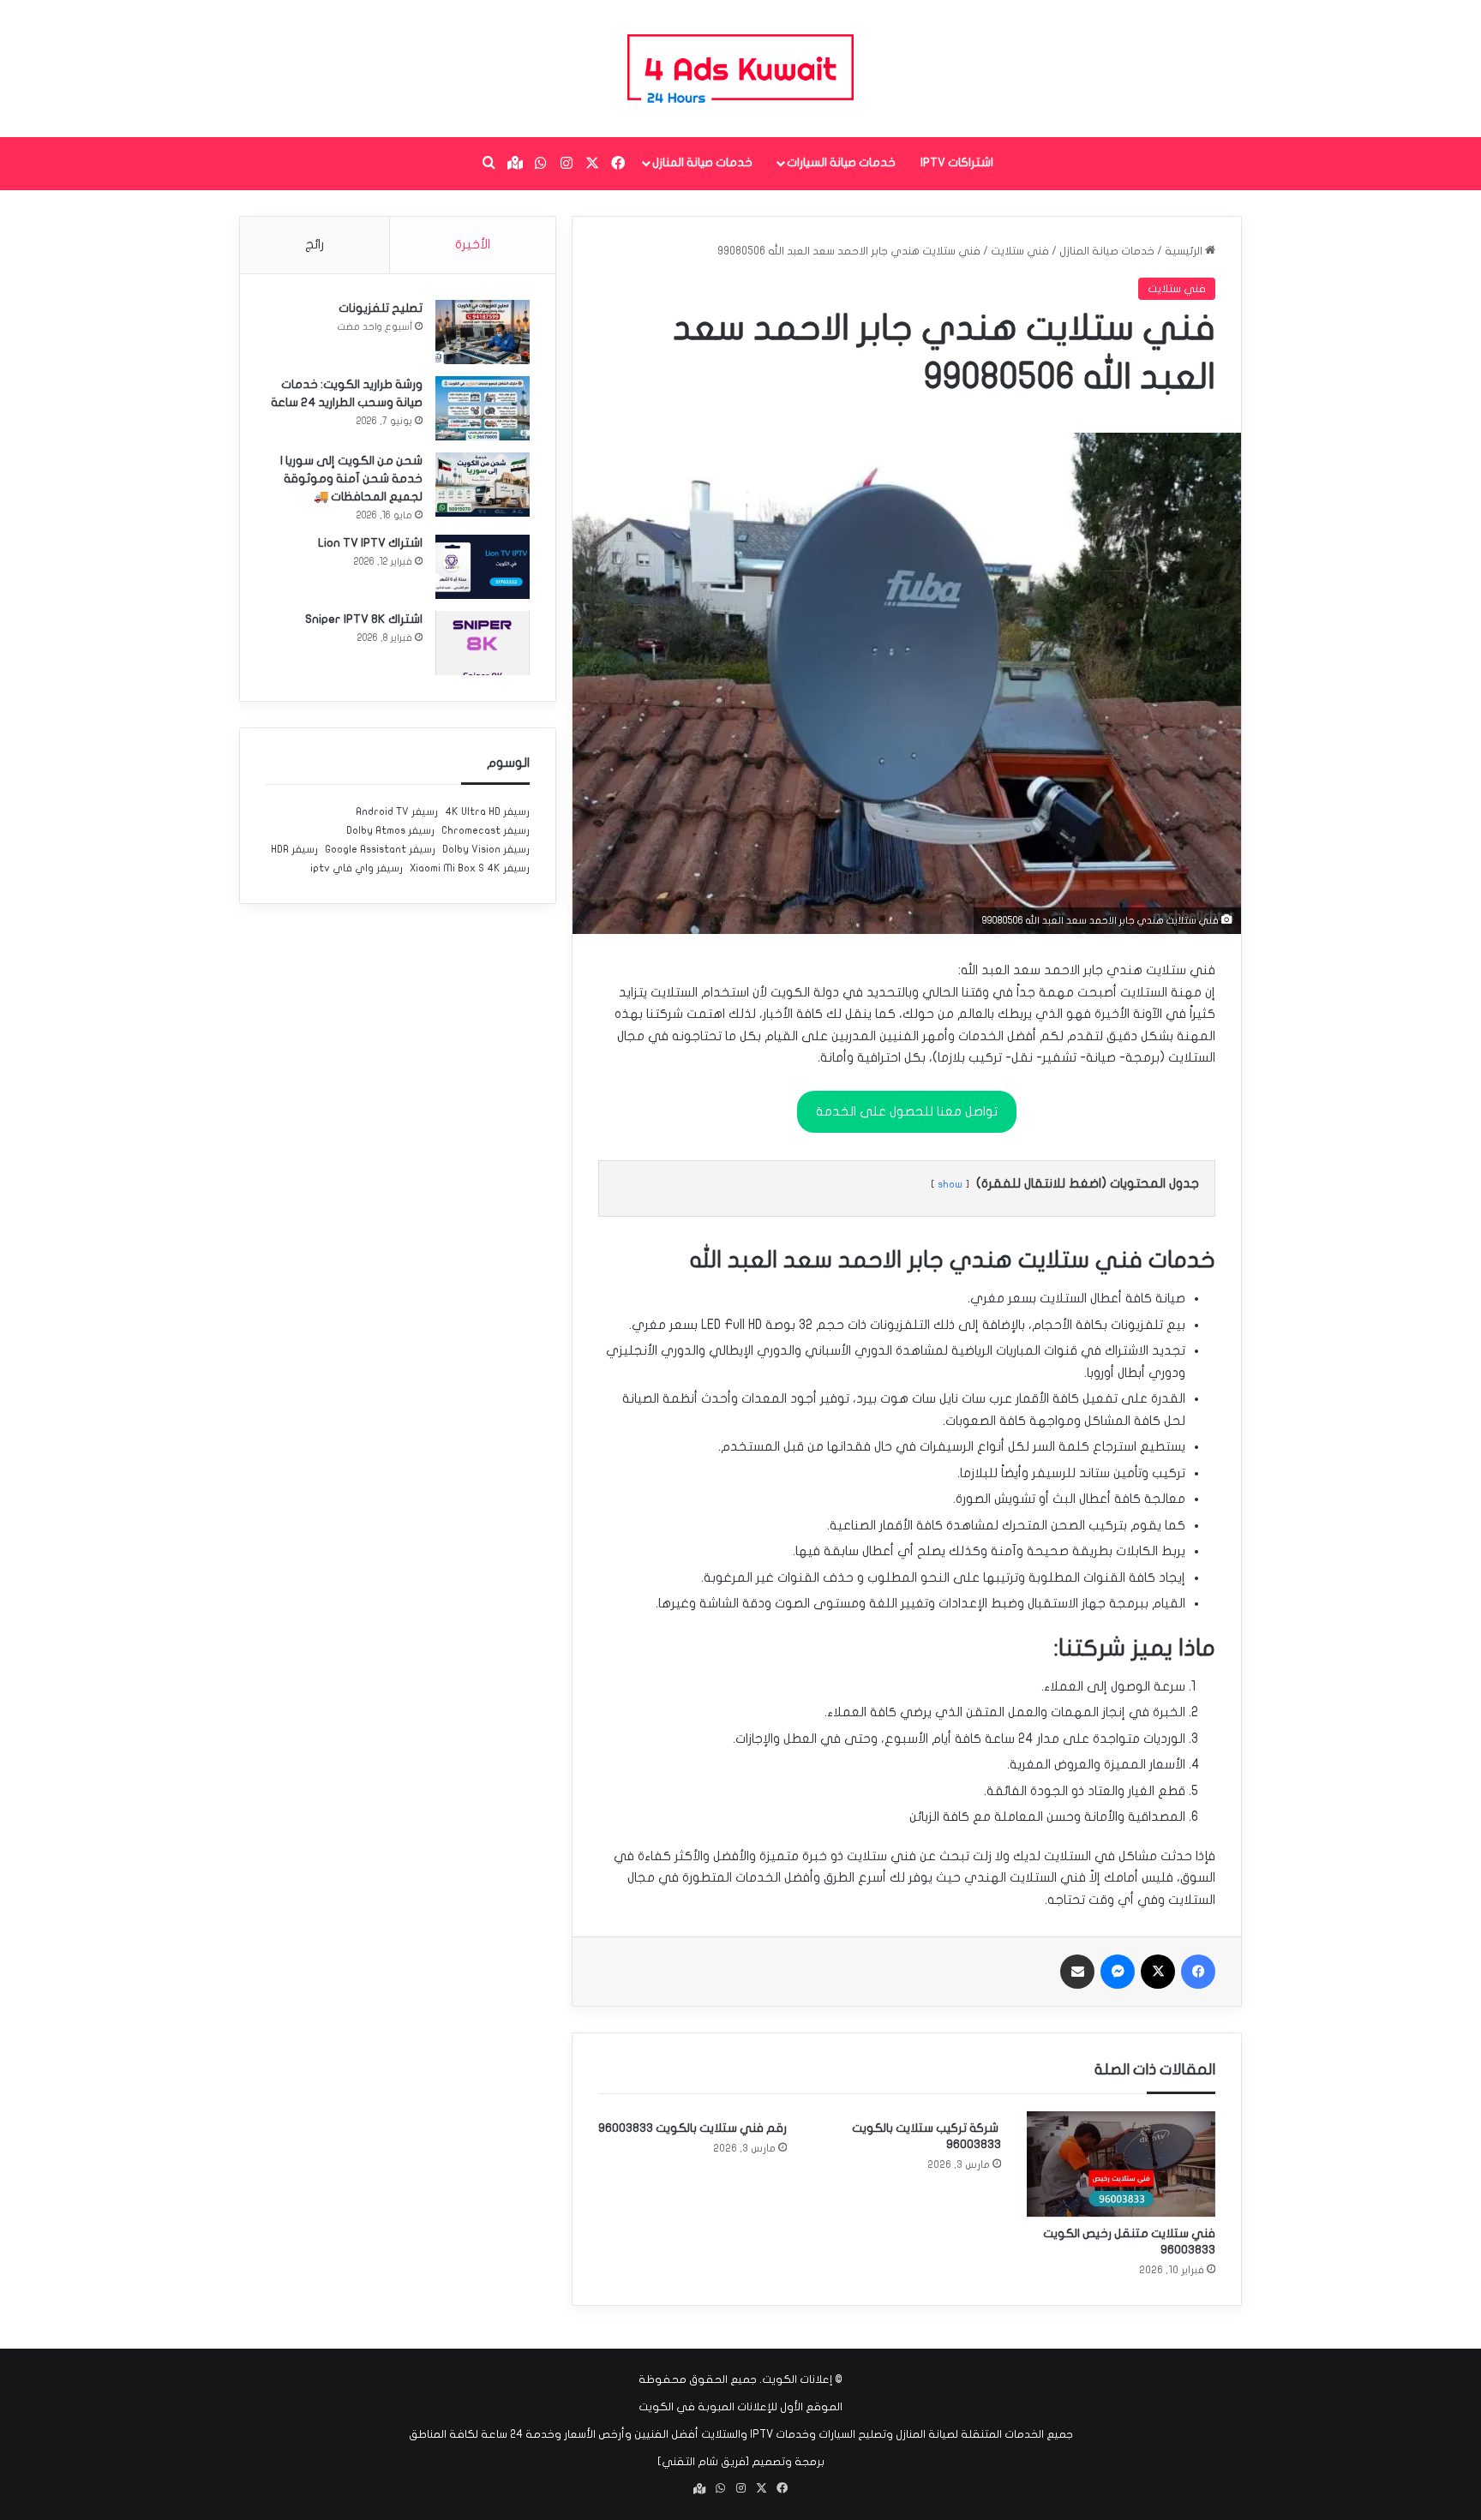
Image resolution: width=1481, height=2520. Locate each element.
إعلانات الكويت (797, 2379)
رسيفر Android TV (397, 811)
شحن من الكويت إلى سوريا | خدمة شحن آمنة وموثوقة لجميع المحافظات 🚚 (351, 479)
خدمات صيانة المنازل (702, 162)
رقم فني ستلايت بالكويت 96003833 (693, 2128)
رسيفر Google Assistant (380, 849)
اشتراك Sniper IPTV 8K (364, 619)
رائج (315, 244)
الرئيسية (1185, 251)
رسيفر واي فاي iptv (357, 868)
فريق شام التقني (704, 2462)
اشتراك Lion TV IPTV (370, 543)
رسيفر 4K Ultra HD (487, 811)
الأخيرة (473, 244)
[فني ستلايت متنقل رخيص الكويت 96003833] (1121, 2164)
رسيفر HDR (294, 849)
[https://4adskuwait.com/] (740, 69)
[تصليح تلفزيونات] (483, 332)
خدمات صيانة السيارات (841, 162)
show (950, 1184)
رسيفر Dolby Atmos (390, 830)
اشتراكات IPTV (957, 162)
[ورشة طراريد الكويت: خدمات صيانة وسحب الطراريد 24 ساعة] (483, 408)
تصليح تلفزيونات (381, 308)
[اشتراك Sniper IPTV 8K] (483, 643)
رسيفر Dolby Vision (486, 849)
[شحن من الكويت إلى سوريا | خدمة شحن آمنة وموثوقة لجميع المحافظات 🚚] (483, 485)
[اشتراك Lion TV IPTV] (483, 567)
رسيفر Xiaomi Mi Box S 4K (470, 868)
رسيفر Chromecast (486, 830)
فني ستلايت (1020, 251)
